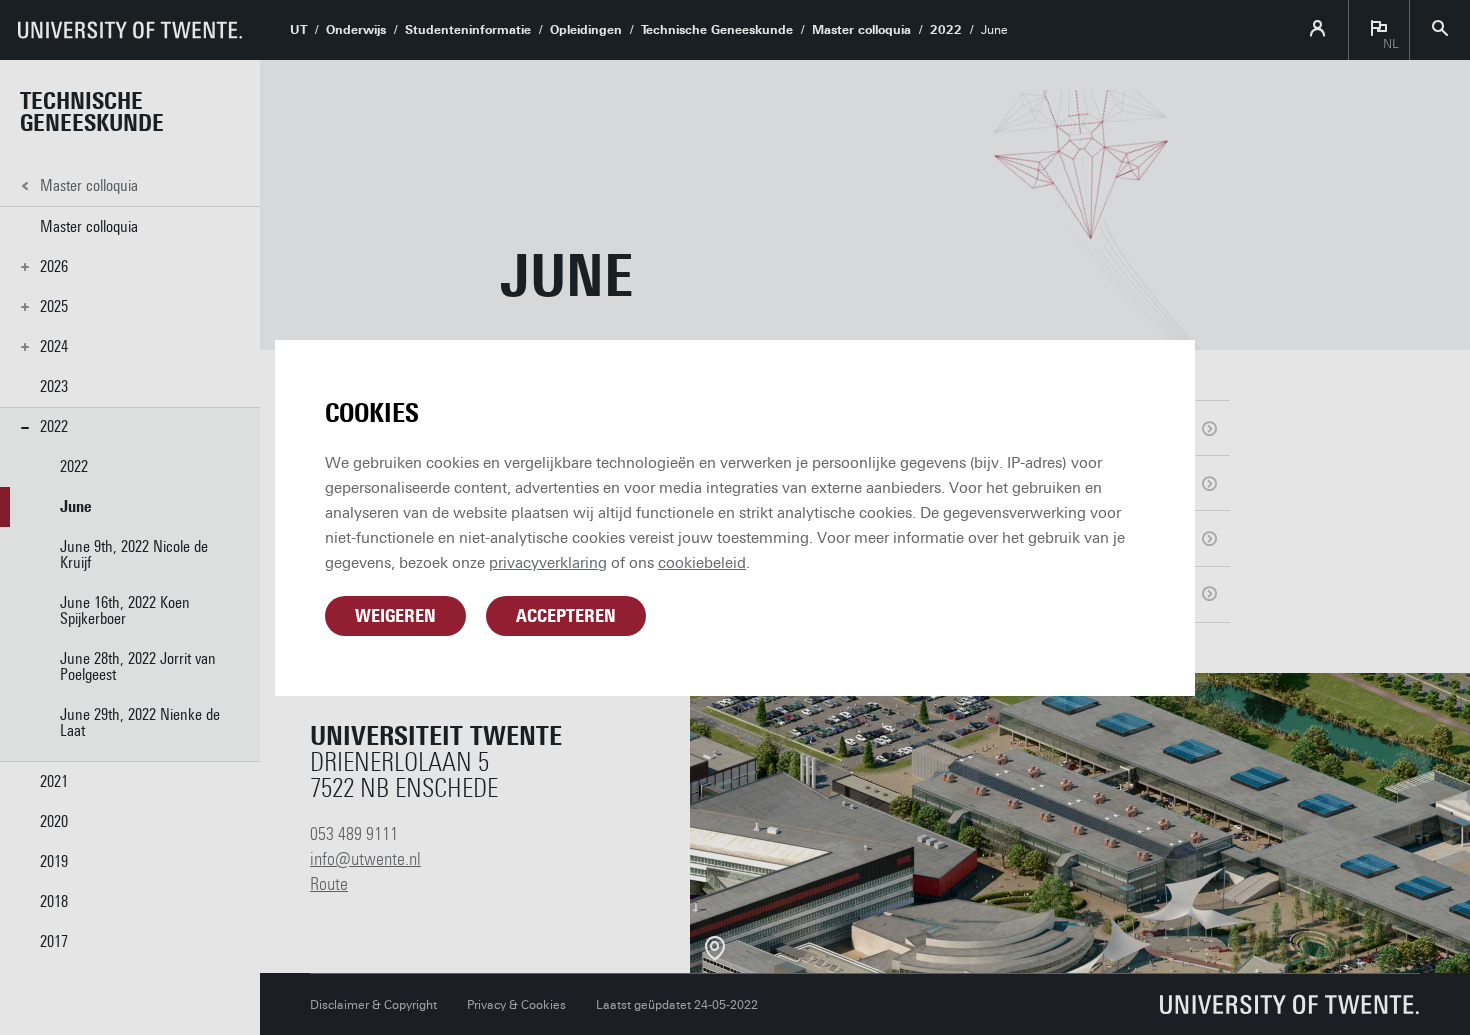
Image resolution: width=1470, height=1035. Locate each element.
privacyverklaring (548, 563)
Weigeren (395, 616)
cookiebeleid (702, 563)
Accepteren (566, 616)
